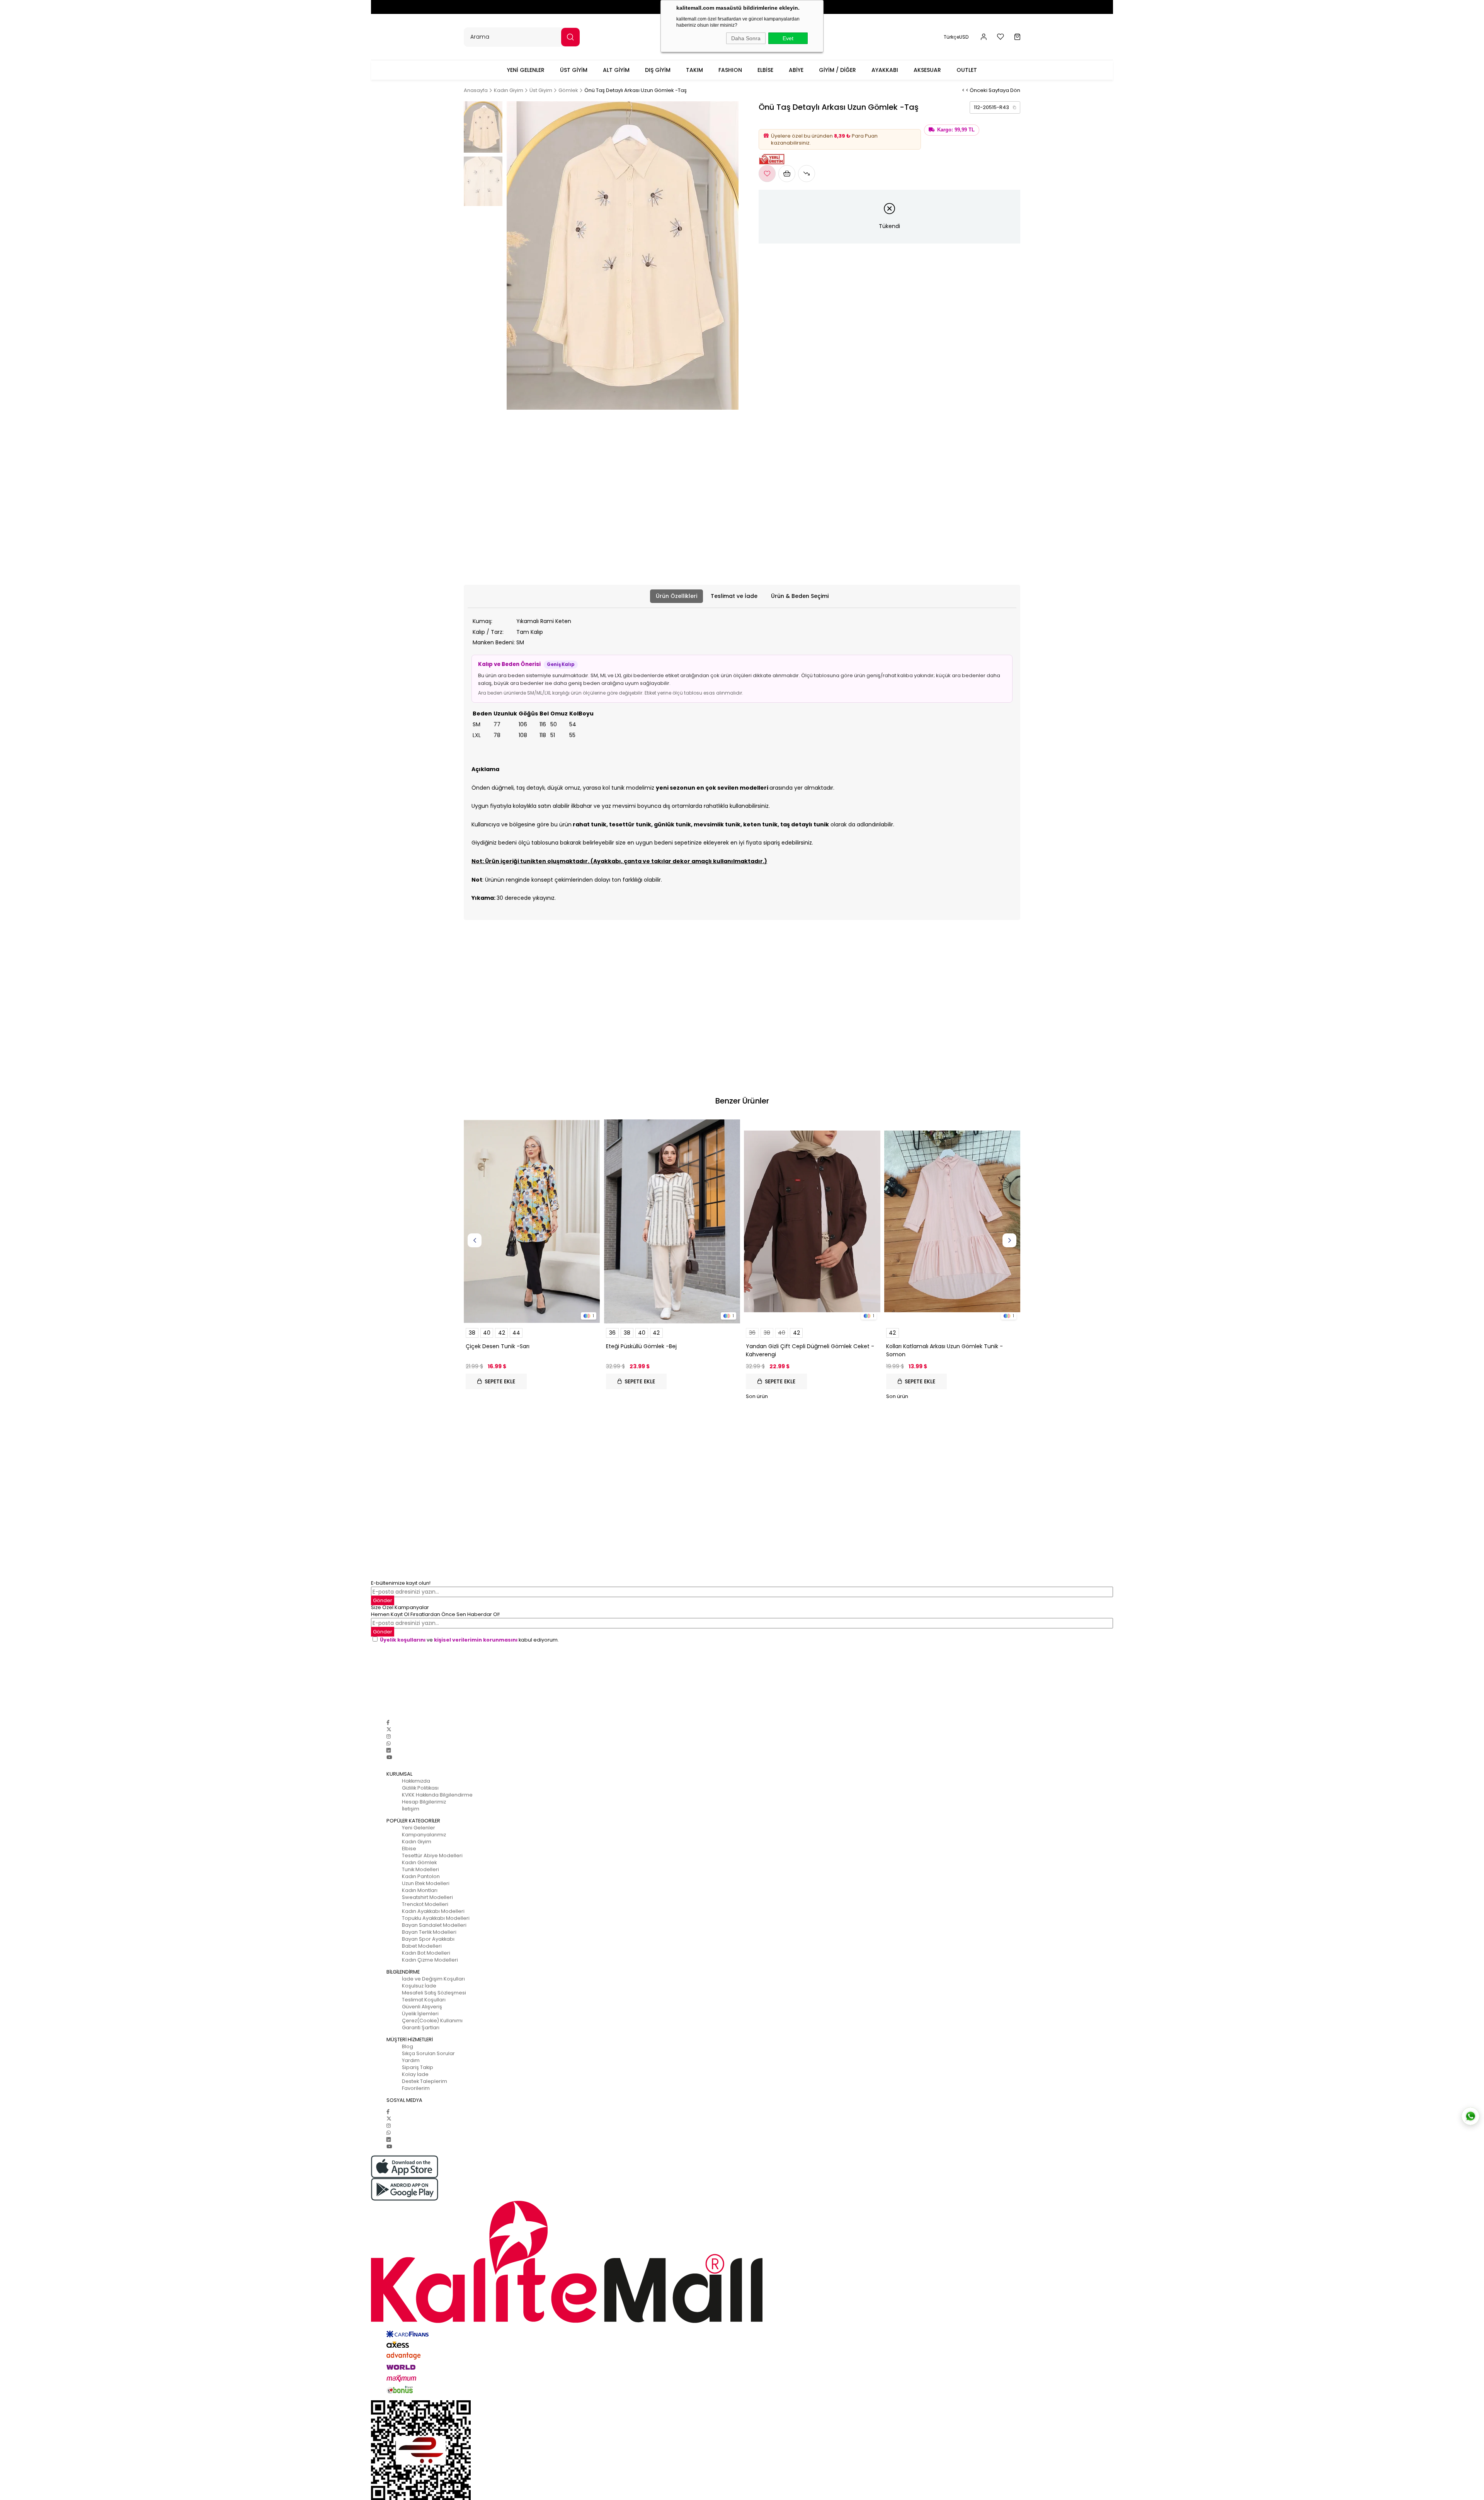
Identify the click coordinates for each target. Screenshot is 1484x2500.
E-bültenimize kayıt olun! (401, 1583)
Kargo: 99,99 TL (956, 130)
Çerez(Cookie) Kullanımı (432, 2021)
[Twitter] (389, 1729)
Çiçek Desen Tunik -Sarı (498, 1346)
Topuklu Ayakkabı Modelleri (436, 1918)
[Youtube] (389, 1757)
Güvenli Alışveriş (422, 2007)
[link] (995, 107)
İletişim (411, 1809)
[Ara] (570, 37)
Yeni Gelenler (419, 1828)
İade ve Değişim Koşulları (433, 1979)
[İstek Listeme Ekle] (787, 174)
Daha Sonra (746, 38)
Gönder (383, 1600)
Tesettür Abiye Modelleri (432, 1855)
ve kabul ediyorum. (469, 1640)
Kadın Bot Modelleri (426, 1953)
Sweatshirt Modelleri (427, 1897)
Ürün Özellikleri (676, 596)
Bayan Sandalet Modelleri (434, 1925)
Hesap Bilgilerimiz (424, 1802)
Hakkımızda (416, 1781)
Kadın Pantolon (421, 1876)
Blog (408, 2046)
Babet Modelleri (422, 1946)
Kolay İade (415, 2074)
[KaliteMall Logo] (742, 2262)
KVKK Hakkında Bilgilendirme (437, 1795)
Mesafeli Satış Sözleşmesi (434, 1993)
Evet (788, 38)
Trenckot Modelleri (425, 1904)
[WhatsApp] (389, 1743)
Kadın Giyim (417, 1842)
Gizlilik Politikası (420, 1788)
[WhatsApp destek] (1470, 2116)
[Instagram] (389, 1736)
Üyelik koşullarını (403, 1640)
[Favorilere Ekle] (767, 174)
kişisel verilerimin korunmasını (476, 1640)
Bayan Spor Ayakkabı (428, 1939)
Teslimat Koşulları (424, 2000)
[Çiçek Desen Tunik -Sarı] (532, 1222)
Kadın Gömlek (419, 1862)
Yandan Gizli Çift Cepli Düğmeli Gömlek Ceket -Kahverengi (810, 1350)
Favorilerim (416, 2088)
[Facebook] (388, 1723)
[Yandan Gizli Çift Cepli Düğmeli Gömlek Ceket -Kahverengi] (812, 1222)
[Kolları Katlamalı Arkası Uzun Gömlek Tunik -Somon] (952, 1222)
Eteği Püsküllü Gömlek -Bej (641, 1346)
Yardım (411, 2060)
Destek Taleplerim (425, 2081)
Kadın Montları (420, 1890)
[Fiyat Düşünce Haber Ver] (807, 174)
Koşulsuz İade (419, 1986)
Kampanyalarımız (424, 1835)
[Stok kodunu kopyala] (1014, 107)
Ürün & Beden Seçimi (800, 596)
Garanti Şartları (421, 2027)
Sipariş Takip (418, 2067)
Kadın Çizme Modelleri (430, 1960)
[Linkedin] (389, 1750)
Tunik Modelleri (420, 1869)
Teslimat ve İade (734, 596)
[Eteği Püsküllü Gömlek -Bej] (672, 1222)
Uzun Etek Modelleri (426, 1883)
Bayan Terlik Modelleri (429, 1932)
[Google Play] (742, 2189)
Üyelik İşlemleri (420, 2014)
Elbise (409, 1849)
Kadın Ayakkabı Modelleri (433, 1911)
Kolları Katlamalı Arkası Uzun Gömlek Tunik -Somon (945, 1350)
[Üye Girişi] (984, 37)
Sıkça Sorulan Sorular (428, 2053)
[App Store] (742, 2167)
